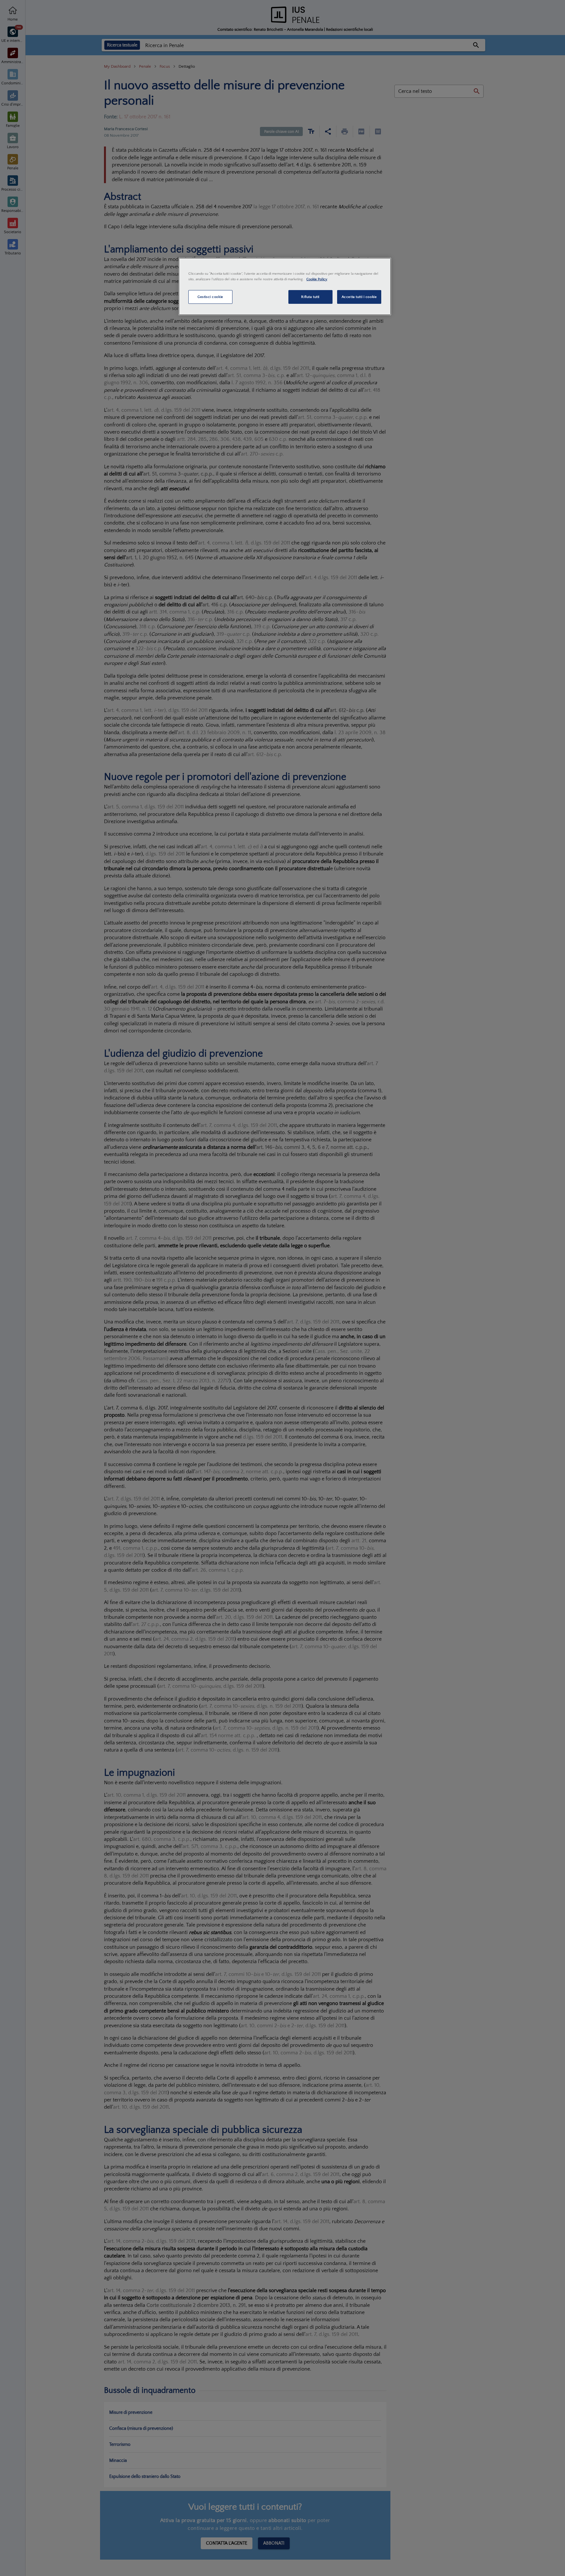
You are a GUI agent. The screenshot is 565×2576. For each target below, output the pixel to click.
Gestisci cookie (210, 297)
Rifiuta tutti (310, 297)
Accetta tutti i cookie (359, 297)
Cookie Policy (317, 279)
